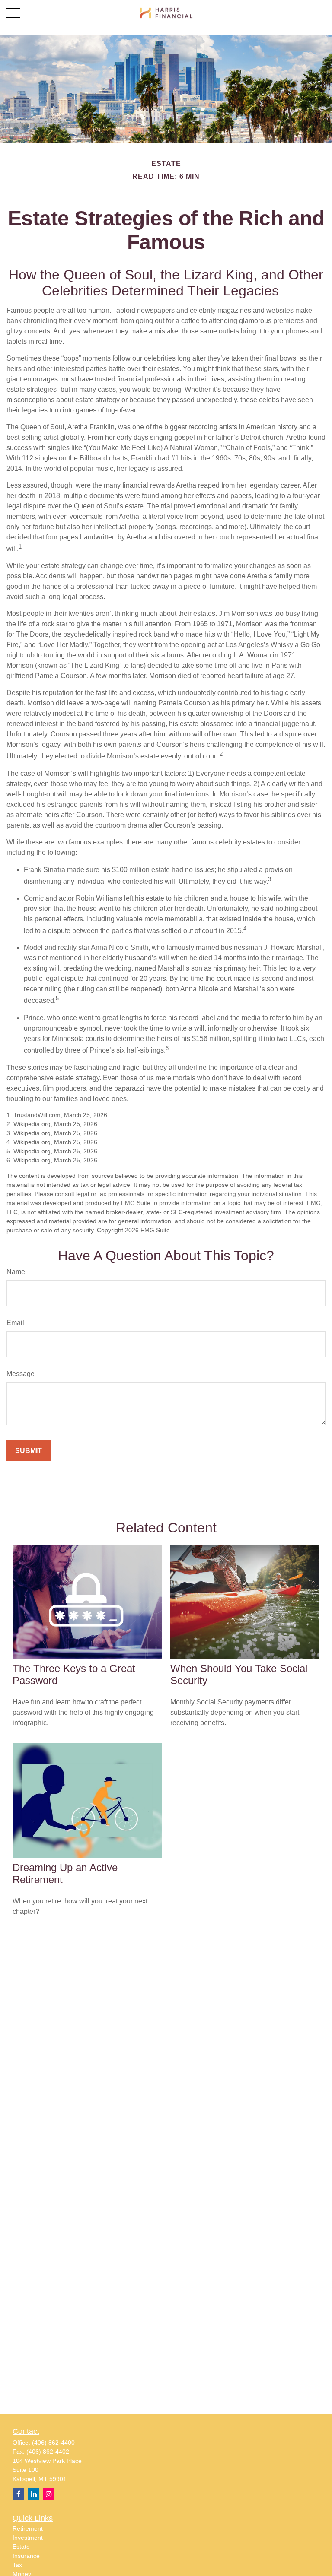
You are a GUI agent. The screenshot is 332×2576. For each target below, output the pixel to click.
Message (21, 1374)
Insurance (26, 2556)
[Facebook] (18, 2494)
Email (15, 1323)
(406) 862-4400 (53, 2443)
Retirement (28, 2528)
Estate (21, 2547)
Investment (28, 2538)
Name (16, 1272)
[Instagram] (49, 2494)
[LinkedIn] (34, 2494)
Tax (17, 2565)
